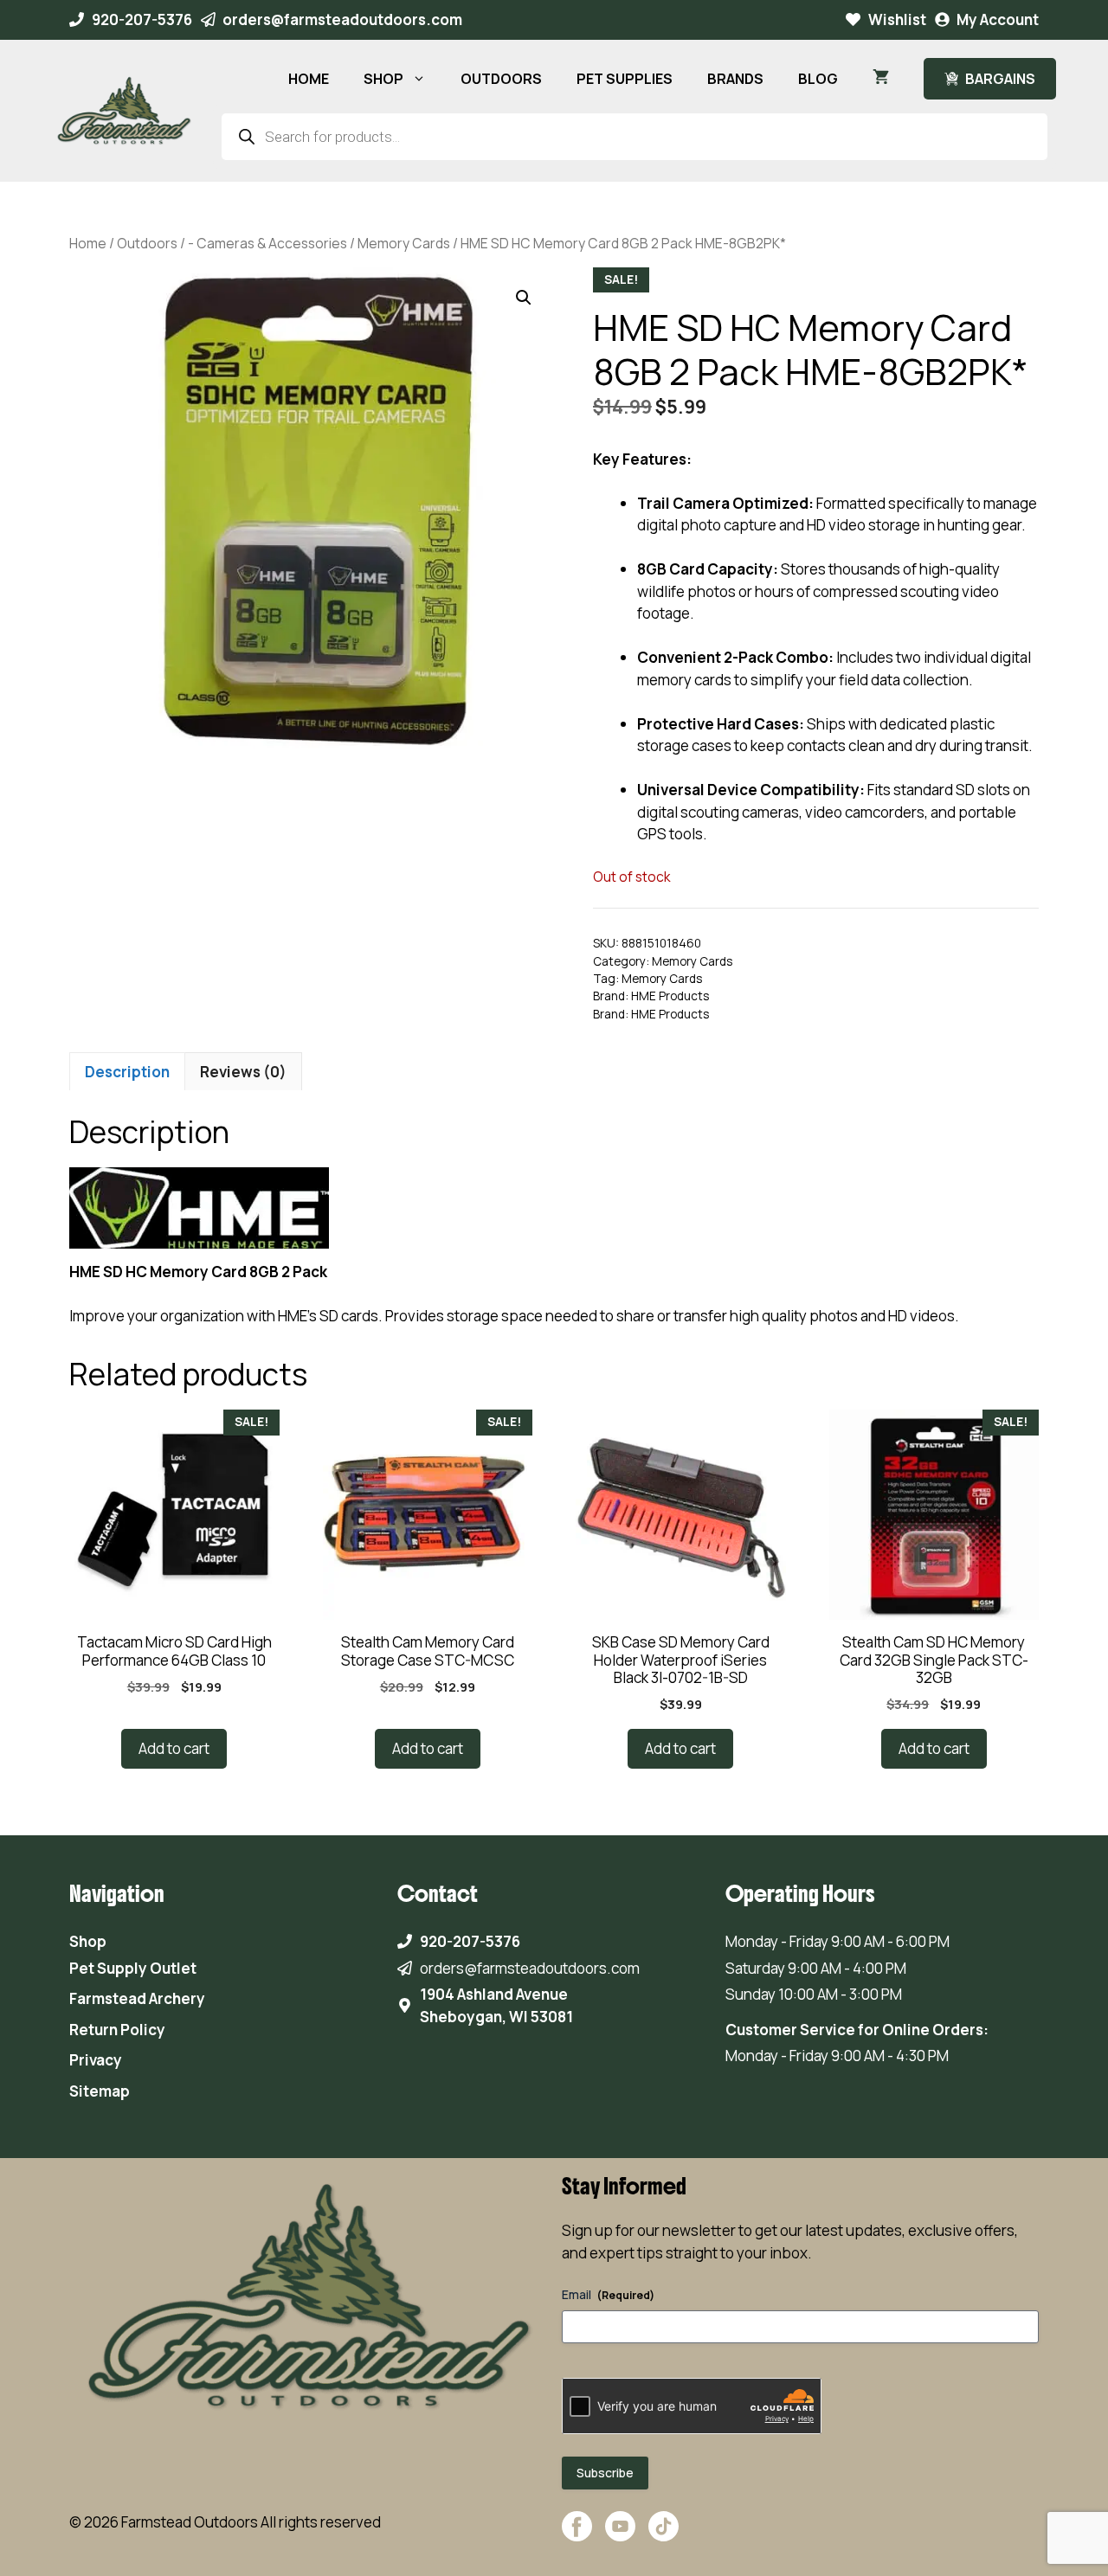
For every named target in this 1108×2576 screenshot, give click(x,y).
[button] (524, 298)
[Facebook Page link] (577, 2535)
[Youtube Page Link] (620, 2535)
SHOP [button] (383, 79)
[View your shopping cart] (881, 79)
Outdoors (147, 243)
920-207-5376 (142, 19)
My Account (998, 19)
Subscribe (605, 2473)
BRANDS (735, 79)
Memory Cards (404, 243)
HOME (309, 79)
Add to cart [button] (174, 1748)
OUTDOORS (501, 79)
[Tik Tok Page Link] (664, 2535)
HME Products (670, 996)
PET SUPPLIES (625, 79)
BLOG (818, 79)
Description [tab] (127, 1072)
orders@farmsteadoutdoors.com (342, 19)
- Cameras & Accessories (267, 243)
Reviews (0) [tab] (243, 1072)
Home (88, 243)
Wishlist (897, 19)
